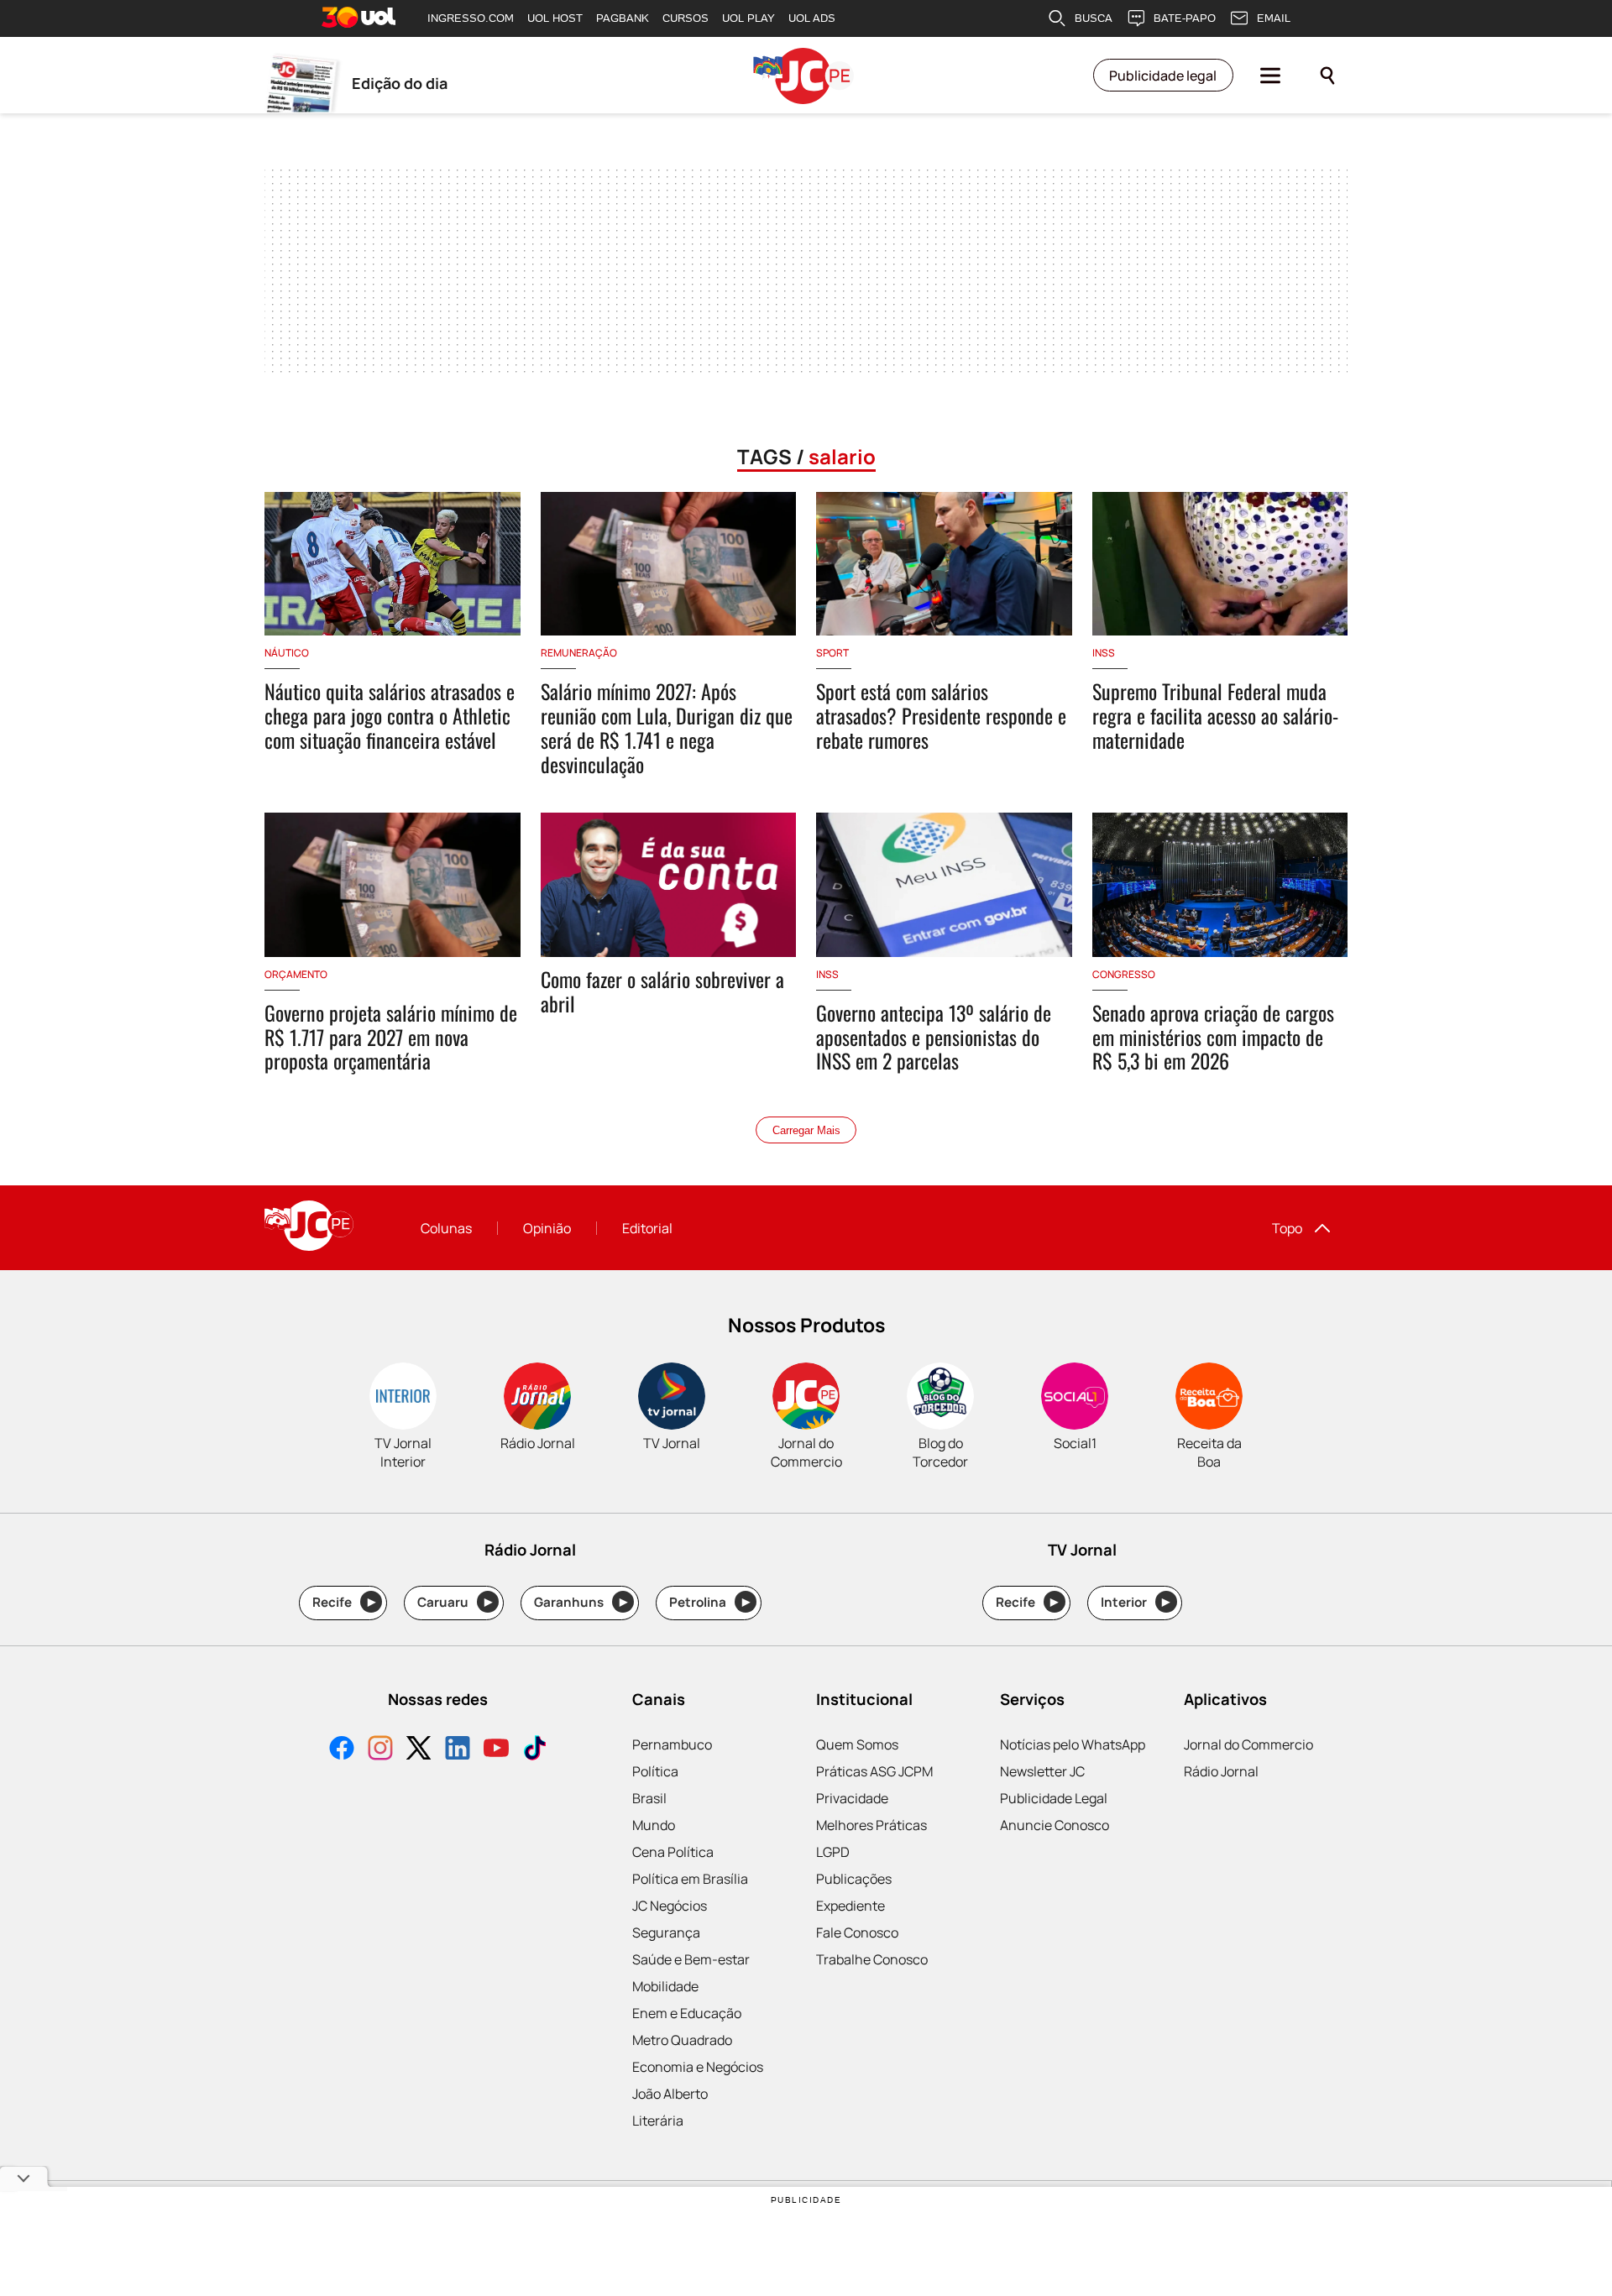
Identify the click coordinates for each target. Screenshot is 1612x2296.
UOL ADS (812, 18)
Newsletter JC (1042, 1771)
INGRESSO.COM (471, 18)
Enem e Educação (687, 2013)
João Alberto (670, 2094)
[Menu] (1270, 76)
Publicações (854, 1879)
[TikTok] (535, 1750)
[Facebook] (342, 1750)
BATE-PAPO (1185, 18)
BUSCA (1094, 18)
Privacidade (852, 1798)
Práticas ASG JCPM (874, 1771)
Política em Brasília (690, 1879)
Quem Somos (857, 1744)
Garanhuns (581, 1602)
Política (655, 1771)
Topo (1287, 1228)
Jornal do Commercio (1248, 1744)
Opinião (547, 1228)
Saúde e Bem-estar (691, 1959)
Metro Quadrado (682, 2040)
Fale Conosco (857, 1933)
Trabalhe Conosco (872, 1959)
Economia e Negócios (698, 2067)
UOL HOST (555, 18)
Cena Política (673, 1852)
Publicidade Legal (1054, 1798)
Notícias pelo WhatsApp (1073, 1744)
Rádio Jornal (1221, 1771)
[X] (419, 1750)
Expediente (850, 1906)
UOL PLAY (748, 18)
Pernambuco (672, 1744)
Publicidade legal (1163, 76)
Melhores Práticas (871, 1825)
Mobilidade (665, 1986)
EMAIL (1274, 18)
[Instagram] (380, 1750)
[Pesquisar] (1327, 76)
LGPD (833, 1852)
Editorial (647, 1228)
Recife (344, 1602)
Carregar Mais (806, 1130)
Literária (658, 2121)
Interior (1136, 1602)
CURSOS (686, 18)
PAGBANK (623, 18)
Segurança (666, 1933)
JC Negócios (670, 1906)
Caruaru (455, 1602)
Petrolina (709, 1602)
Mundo (654, 1825)
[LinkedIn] (458, 1750)
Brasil (649, 1798)
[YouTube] (496, 1750)
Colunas (446, 1228)
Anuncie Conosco (1055, 1825)
